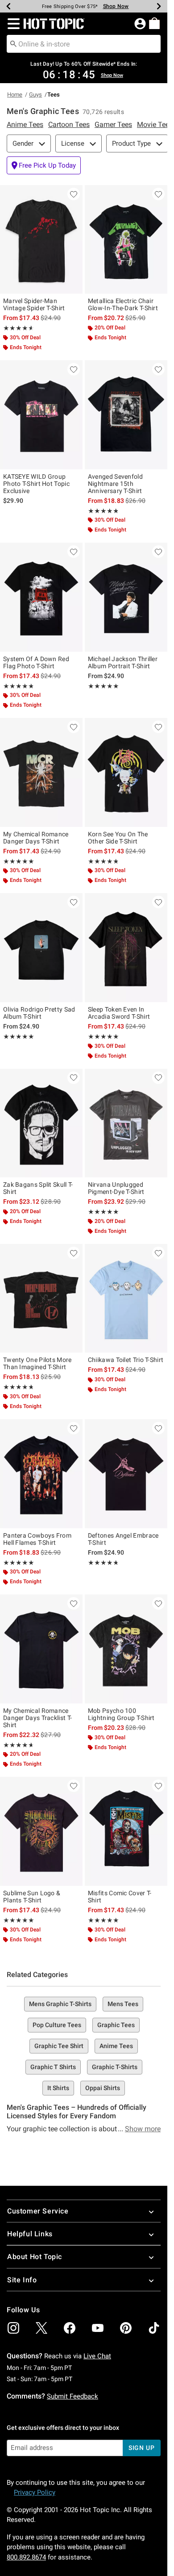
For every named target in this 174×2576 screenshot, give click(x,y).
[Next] (159, 6)
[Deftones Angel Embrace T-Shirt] (126, 1474)
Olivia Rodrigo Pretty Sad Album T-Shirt (39, 1013)
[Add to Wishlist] (74, 194)
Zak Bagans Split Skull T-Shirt (38, 1188)
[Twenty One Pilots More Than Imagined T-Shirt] (41, 1299)
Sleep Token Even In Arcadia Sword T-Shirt (119, 1013)
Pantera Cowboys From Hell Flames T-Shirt (37, 1539)
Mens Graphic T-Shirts (60, 2004)
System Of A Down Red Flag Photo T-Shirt (36, 662)
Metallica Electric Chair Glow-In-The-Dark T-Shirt (123, 304)
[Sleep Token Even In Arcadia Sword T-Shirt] (126, 948)
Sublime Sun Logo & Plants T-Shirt (32, 1897)
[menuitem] (154, 23)
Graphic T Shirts (53, 2067)
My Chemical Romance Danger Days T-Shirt (36, 838)
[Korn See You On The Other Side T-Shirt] (126, 772)
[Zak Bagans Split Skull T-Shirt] (41, 1123)
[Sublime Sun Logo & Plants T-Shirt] (41, 1831)
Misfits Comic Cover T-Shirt (120, 1897)
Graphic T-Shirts (115, 2067)
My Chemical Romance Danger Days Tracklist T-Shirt (37, 1718)
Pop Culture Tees (57, 2025)
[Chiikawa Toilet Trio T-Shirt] (126, 1299)
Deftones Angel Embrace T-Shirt (123, 1539)
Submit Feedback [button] (72, 2396)
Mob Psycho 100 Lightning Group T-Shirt (121, 1714)
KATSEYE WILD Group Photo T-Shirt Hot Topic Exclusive (36, 484)
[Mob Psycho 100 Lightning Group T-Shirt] (126, 1649)
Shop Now (116, 6)
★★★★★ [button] (17, 328)
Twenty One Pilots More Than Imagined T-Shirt (37, 1363)
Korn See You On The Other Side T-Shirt (118, 838)
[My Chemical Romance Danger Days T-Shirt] (41, 772)
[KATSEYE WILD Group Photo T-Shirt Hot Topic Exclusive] (41, 415)
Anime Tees (116, 2046)
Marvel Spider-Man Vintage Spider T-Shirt (34, 304)
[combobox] (84, 44)
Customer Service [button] (38, 2211)
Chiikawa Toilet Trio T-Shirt (126, 1360)
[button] (12, 24)
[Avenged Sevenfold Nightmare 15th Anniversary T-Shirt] (126, 415)
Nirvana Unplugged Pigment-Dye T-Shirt (116, 1188)
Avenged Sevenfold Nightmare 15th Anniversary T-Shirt (115, 484)
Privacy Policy (35, 2492)
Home (15, 95)
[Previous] (8, 6)
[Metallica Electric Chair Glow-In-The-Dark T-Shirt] (126, 240)
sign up (142, 2448)
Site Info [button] (22, 2280)
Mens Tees (123, 2004)
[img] (13, 2328)
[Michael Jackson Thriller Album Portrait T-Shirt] (126, 597)
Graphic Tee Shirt (59, 2046)
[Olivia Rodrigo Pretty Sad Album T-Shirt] (41, 948)
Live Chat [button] (97, 2356)
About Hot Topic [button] (35, 2257)
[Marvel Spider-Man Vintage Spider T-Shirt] (41, 240)
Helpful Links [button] (30, 2234)
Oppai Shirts (103, 2088)
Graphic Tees (116, 2025)
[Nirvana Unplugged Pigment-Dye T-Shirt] (126, 1123)
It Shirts (58, 2088)
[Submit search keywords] (13, 43)
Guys (35, 95)
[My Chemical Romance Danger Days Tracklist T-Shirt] (41, 1649)
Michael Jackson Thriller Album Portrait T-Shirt (123, 662)
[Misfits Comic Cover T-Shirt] (126, 1831)
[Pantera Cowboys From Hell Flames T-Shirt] (41, 1474)
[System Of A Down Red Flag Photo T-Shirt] (41, 597)
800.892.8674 (26, 2557)
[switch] (44, 165)
